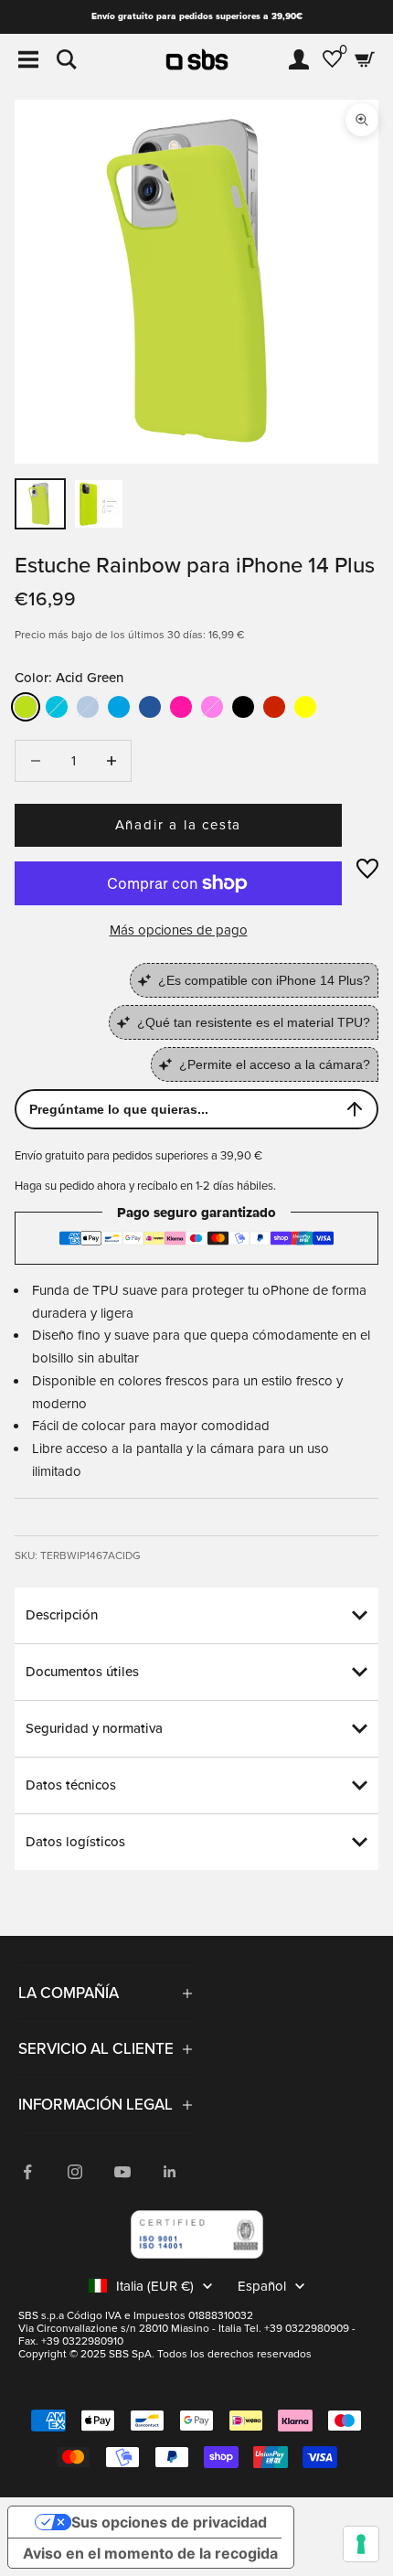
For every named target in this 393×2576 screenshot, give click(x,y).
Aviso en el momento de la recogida (150, 2553)
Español (262, 2286)
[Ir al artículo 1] (40, 504)
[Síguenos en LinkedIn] (170, 2172)
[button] (367, 869)
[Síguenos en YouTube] (122, 2172)
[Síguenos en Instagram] (75, 2172)
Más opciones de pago (179, 930)
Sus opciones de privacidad (169, 2522)
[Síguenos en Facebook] (27, 2172)
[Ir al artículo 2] (99, 504)
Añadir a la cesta (179, 825)
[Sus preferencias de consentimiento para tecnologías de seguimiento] (361, 2544)
